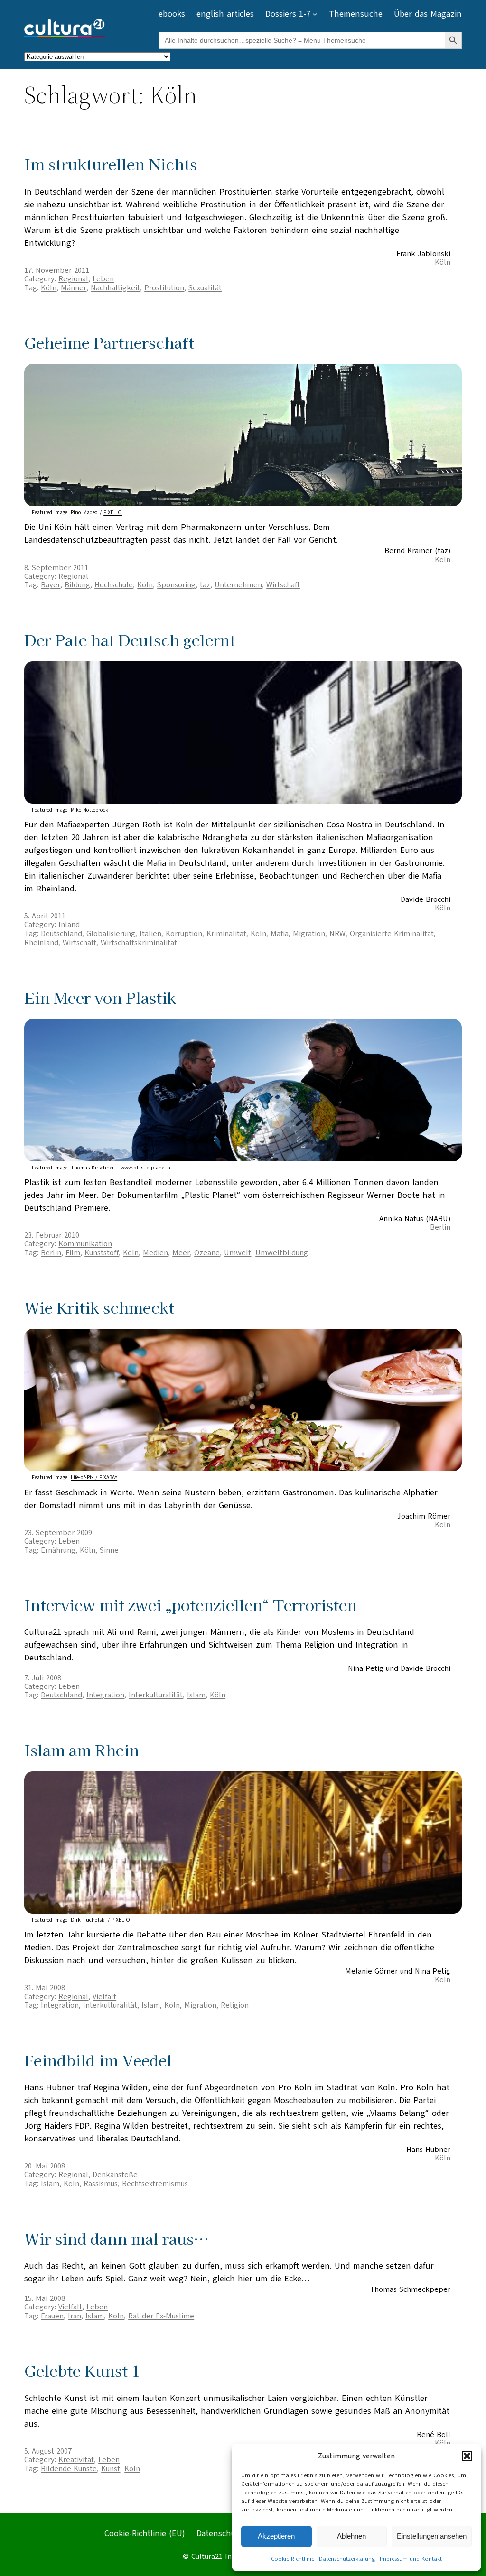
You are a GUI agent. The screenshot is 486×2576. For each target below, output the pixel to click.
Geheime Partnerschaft (109, 342)
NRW (337, 934)
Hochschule (114, 585)
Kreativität (76, 2460)
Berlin (51, 1253)
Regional (73, 279)
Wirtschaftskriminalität (139, 943)
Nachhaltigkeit (115, 288)
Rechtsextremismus (155, 2184)
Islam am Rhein (82, 1750)
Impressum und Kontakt (411, 2559)
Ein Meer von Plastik (100, 997)
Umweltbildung (282, 1253)
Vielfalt (104, 1997)
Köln (49, 288)
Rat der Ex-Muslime (161, 2316)
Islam (196, 1695)
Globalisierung (111, 934)
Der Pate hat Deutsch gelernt (130, 640)
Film (73, 1253)
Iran (75, 2316)
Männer (74, 288)
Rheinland (41, 943)
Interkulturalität (156, 1695)
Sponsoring (176, 585)
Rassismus (101, 2184)
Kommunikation (85, 1244)
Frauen (52, 2316)
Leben (103, 279)
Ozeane (207, 1253)
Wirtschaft (283, 585)
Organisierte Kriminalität (392, 934)
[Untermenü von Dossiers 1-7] (315, 14)
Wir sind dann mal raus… (117, 2238)
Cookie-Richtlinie (293, 2559)
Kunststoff (102, 1253)
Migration (309, 934)
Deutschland (61, 934)
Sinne (109, 1550)
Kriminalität (226, 934)
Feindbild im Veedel (98, 2060)
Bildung (77, 585)
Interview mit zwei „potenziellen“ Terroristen (191, 1605)
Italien (150, 934)
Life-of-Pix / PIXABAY (94, 1478)
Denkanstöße (115, 2175)
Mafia (280, 934)
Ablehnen (351, 2536)
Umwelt (238, 1253)
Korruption (184, 934)
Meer (181, 1253)
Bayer (51, 585)
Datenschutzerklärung (347, 2559)
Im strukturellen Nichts (111, 164)
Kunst (111, 2469)
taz (205, 585)
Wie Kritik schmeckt (99, 1307)
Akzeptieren (276, 2536)
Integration (105, 1695)
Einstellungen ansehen (432, 2536)
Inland (69, 925)
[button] (467, 2456)
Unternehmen (238, 585)
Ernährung (58, 1550)
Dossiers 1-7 (288, 14)
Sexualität (205, 288)
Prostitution (164, 288)
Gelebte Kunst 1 (82, 2370)
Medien (155, 1253)
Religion (235, 2005)
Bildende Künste (69, 2469)
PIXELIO (113, 513)
